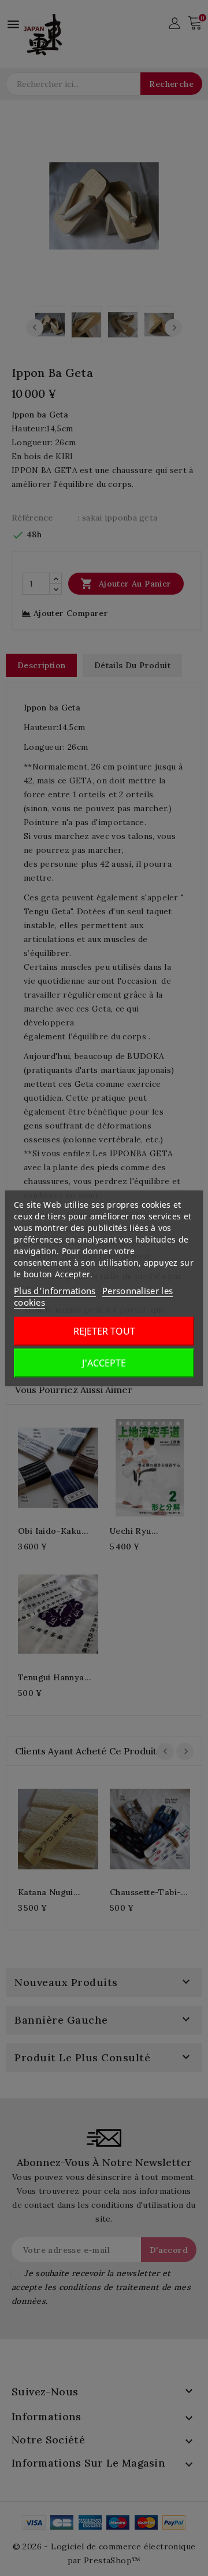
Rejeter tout (104, 1331)
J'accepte (104, 1363)
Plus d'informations (55, 1291)
